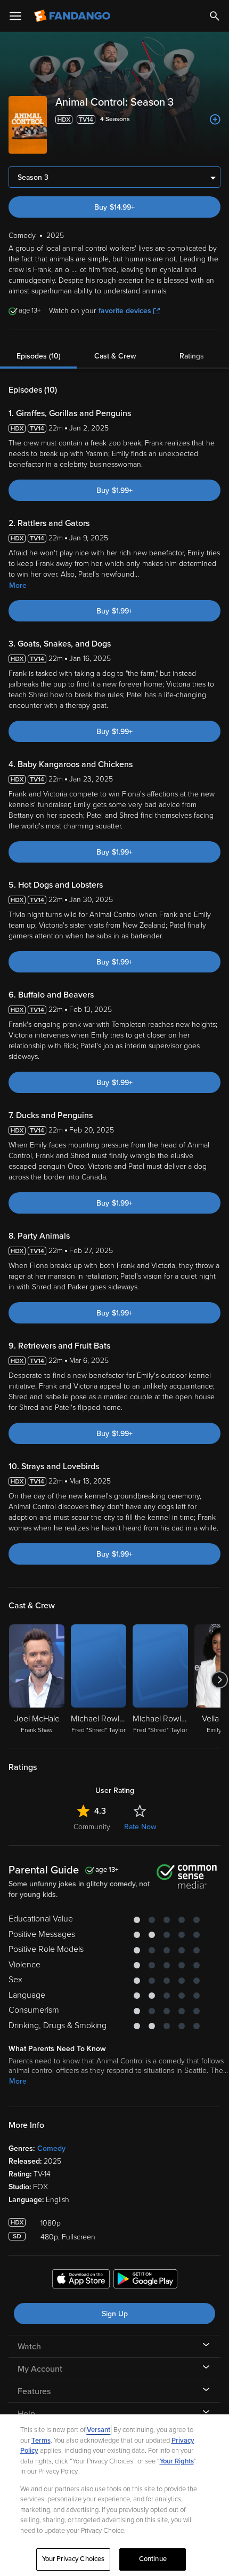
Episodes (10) (39, 356)
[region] (114, 2495)
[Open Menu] (15, 16)
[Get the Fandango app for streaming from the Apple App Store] (81, 2280)
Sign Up (115, 2314)
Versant (99, 2430)
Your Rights (177, 2461)
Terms (41, 2441)
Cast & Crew (115, 356)
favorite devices (125, 311)
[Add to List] (215, 119)
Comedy (51, 2148)
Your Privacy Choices (73, 2559)
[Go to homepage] (73, 16)
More (18, 585)
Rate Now (140, 1827)
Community (92, 1827)
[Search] (215, 16)
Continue (153, 2559)
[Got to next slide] (219, 1680)
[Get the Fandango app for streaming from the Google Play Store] (145, 2280)
